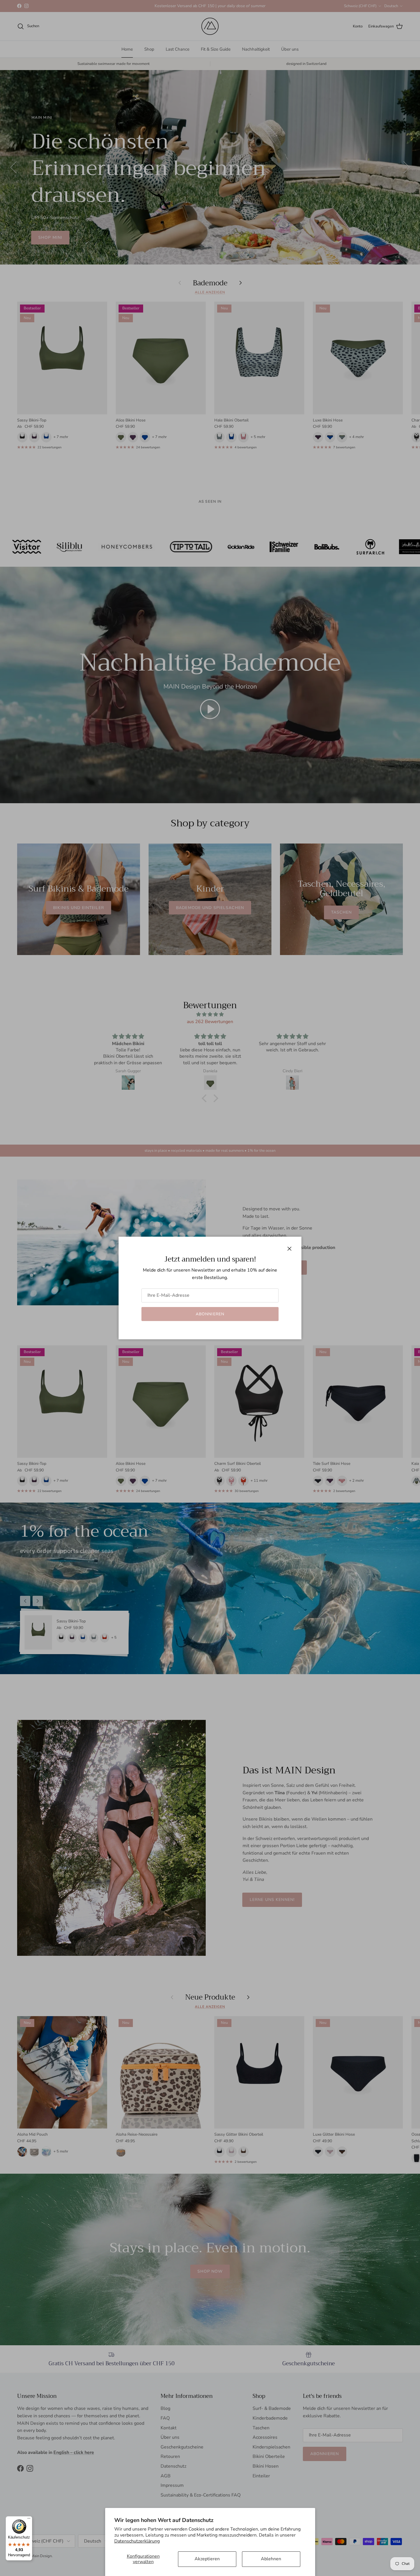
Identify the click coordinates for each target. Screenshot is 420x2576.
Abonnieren (210, 1314)
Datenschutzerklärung (137, 2541)
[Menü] (29, 2520)
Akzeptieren (207, 2559)
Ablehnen (271, 2559)
